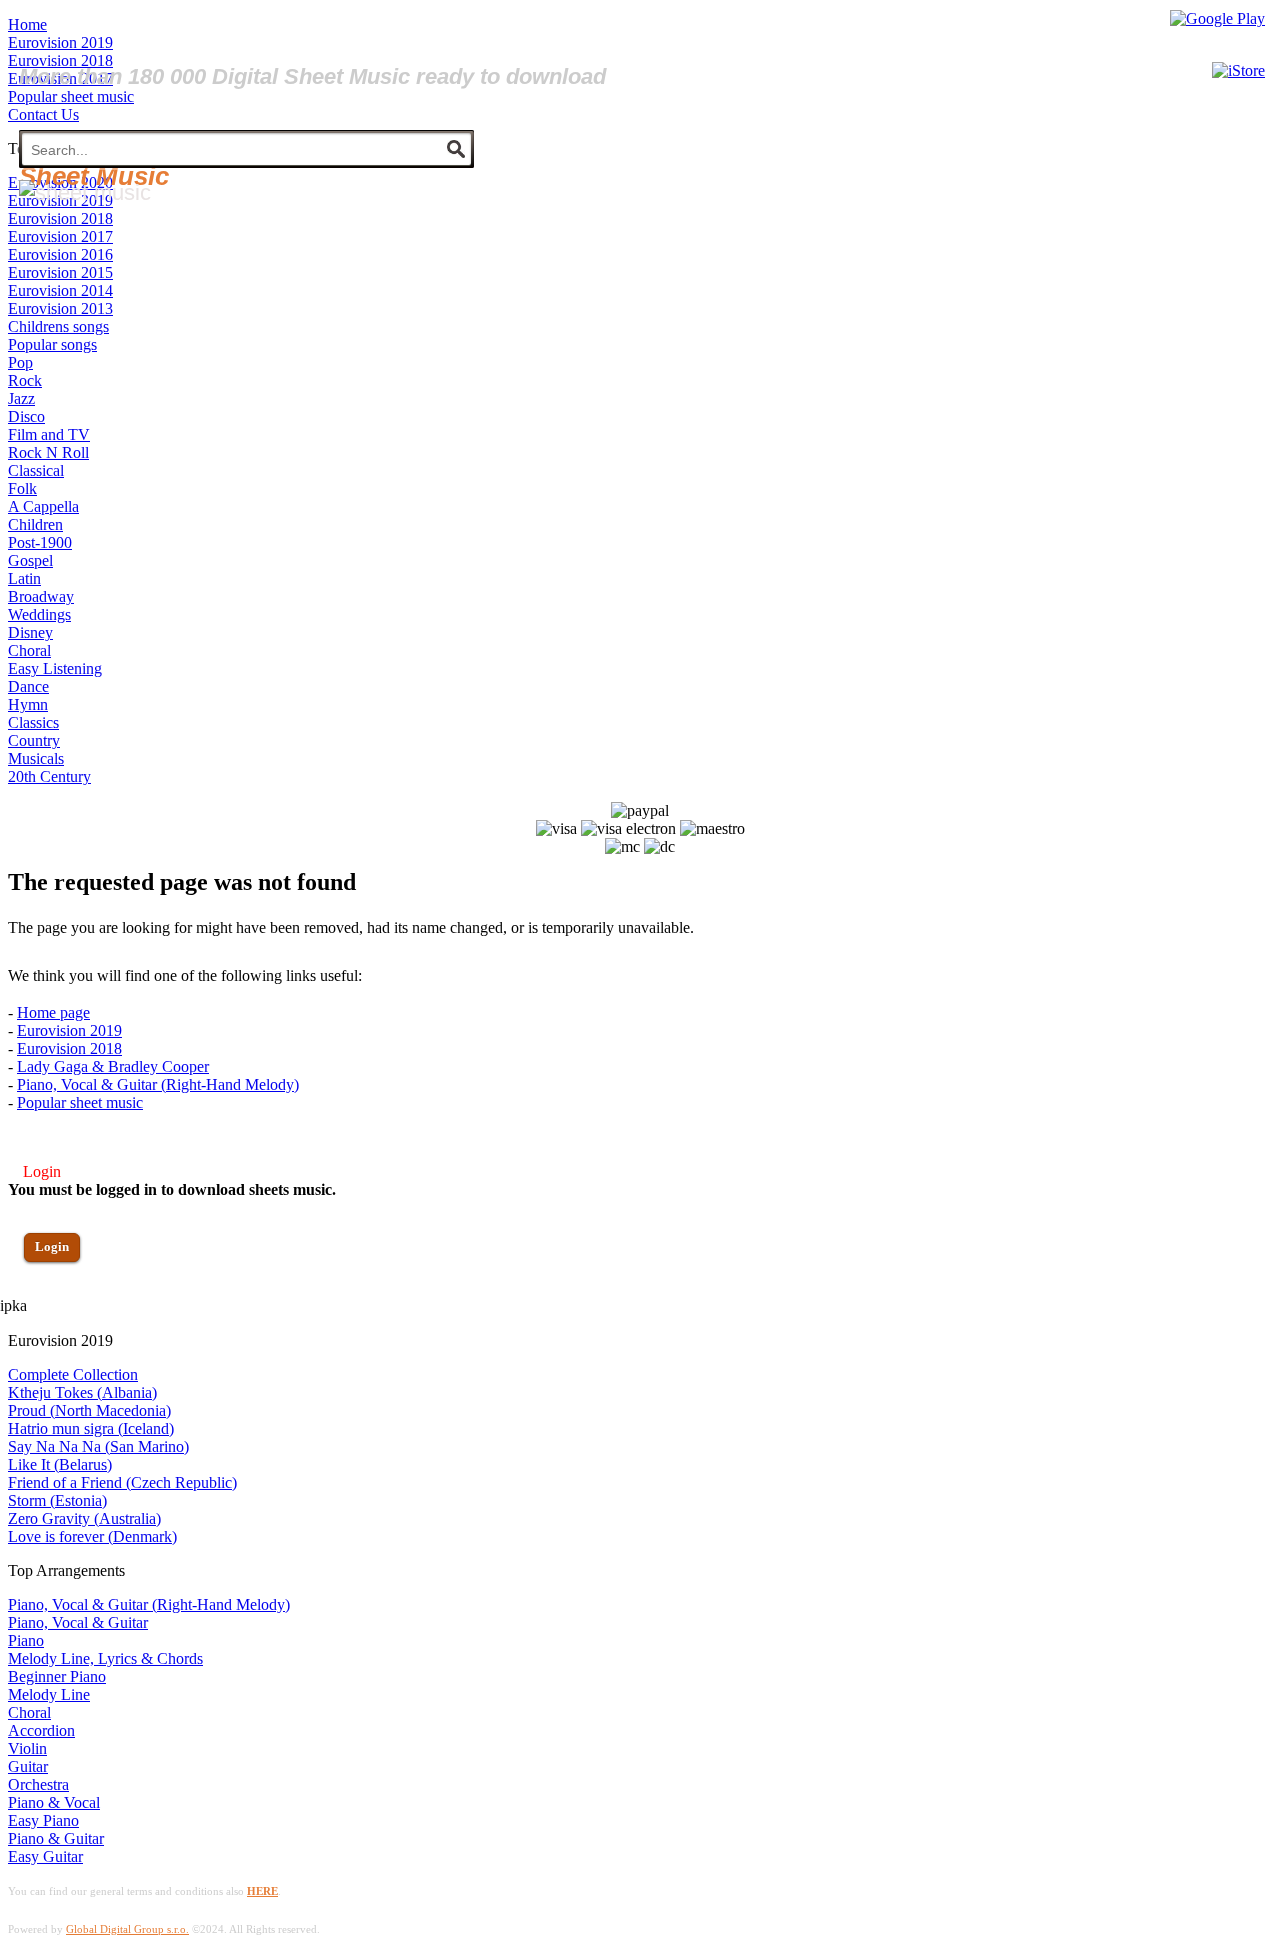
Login (52, 1246)
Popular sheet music (80, 1102)
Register (57, 1304)
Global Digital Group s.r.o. (127, 1929)
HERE (262, 1891)
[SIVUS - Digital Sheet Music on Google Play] (1217, 18)
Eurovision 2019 (69, 1030)
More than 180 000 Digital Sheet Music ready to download (312, 76)
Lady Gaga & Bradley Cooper (113, 1066)
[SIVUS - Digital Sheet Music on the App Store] (1238, 70)
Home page (53, 1012)
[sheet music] (85, 192)
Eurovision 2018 (69, 1048)
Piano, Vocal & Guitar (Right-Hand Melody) (158, 1084)
